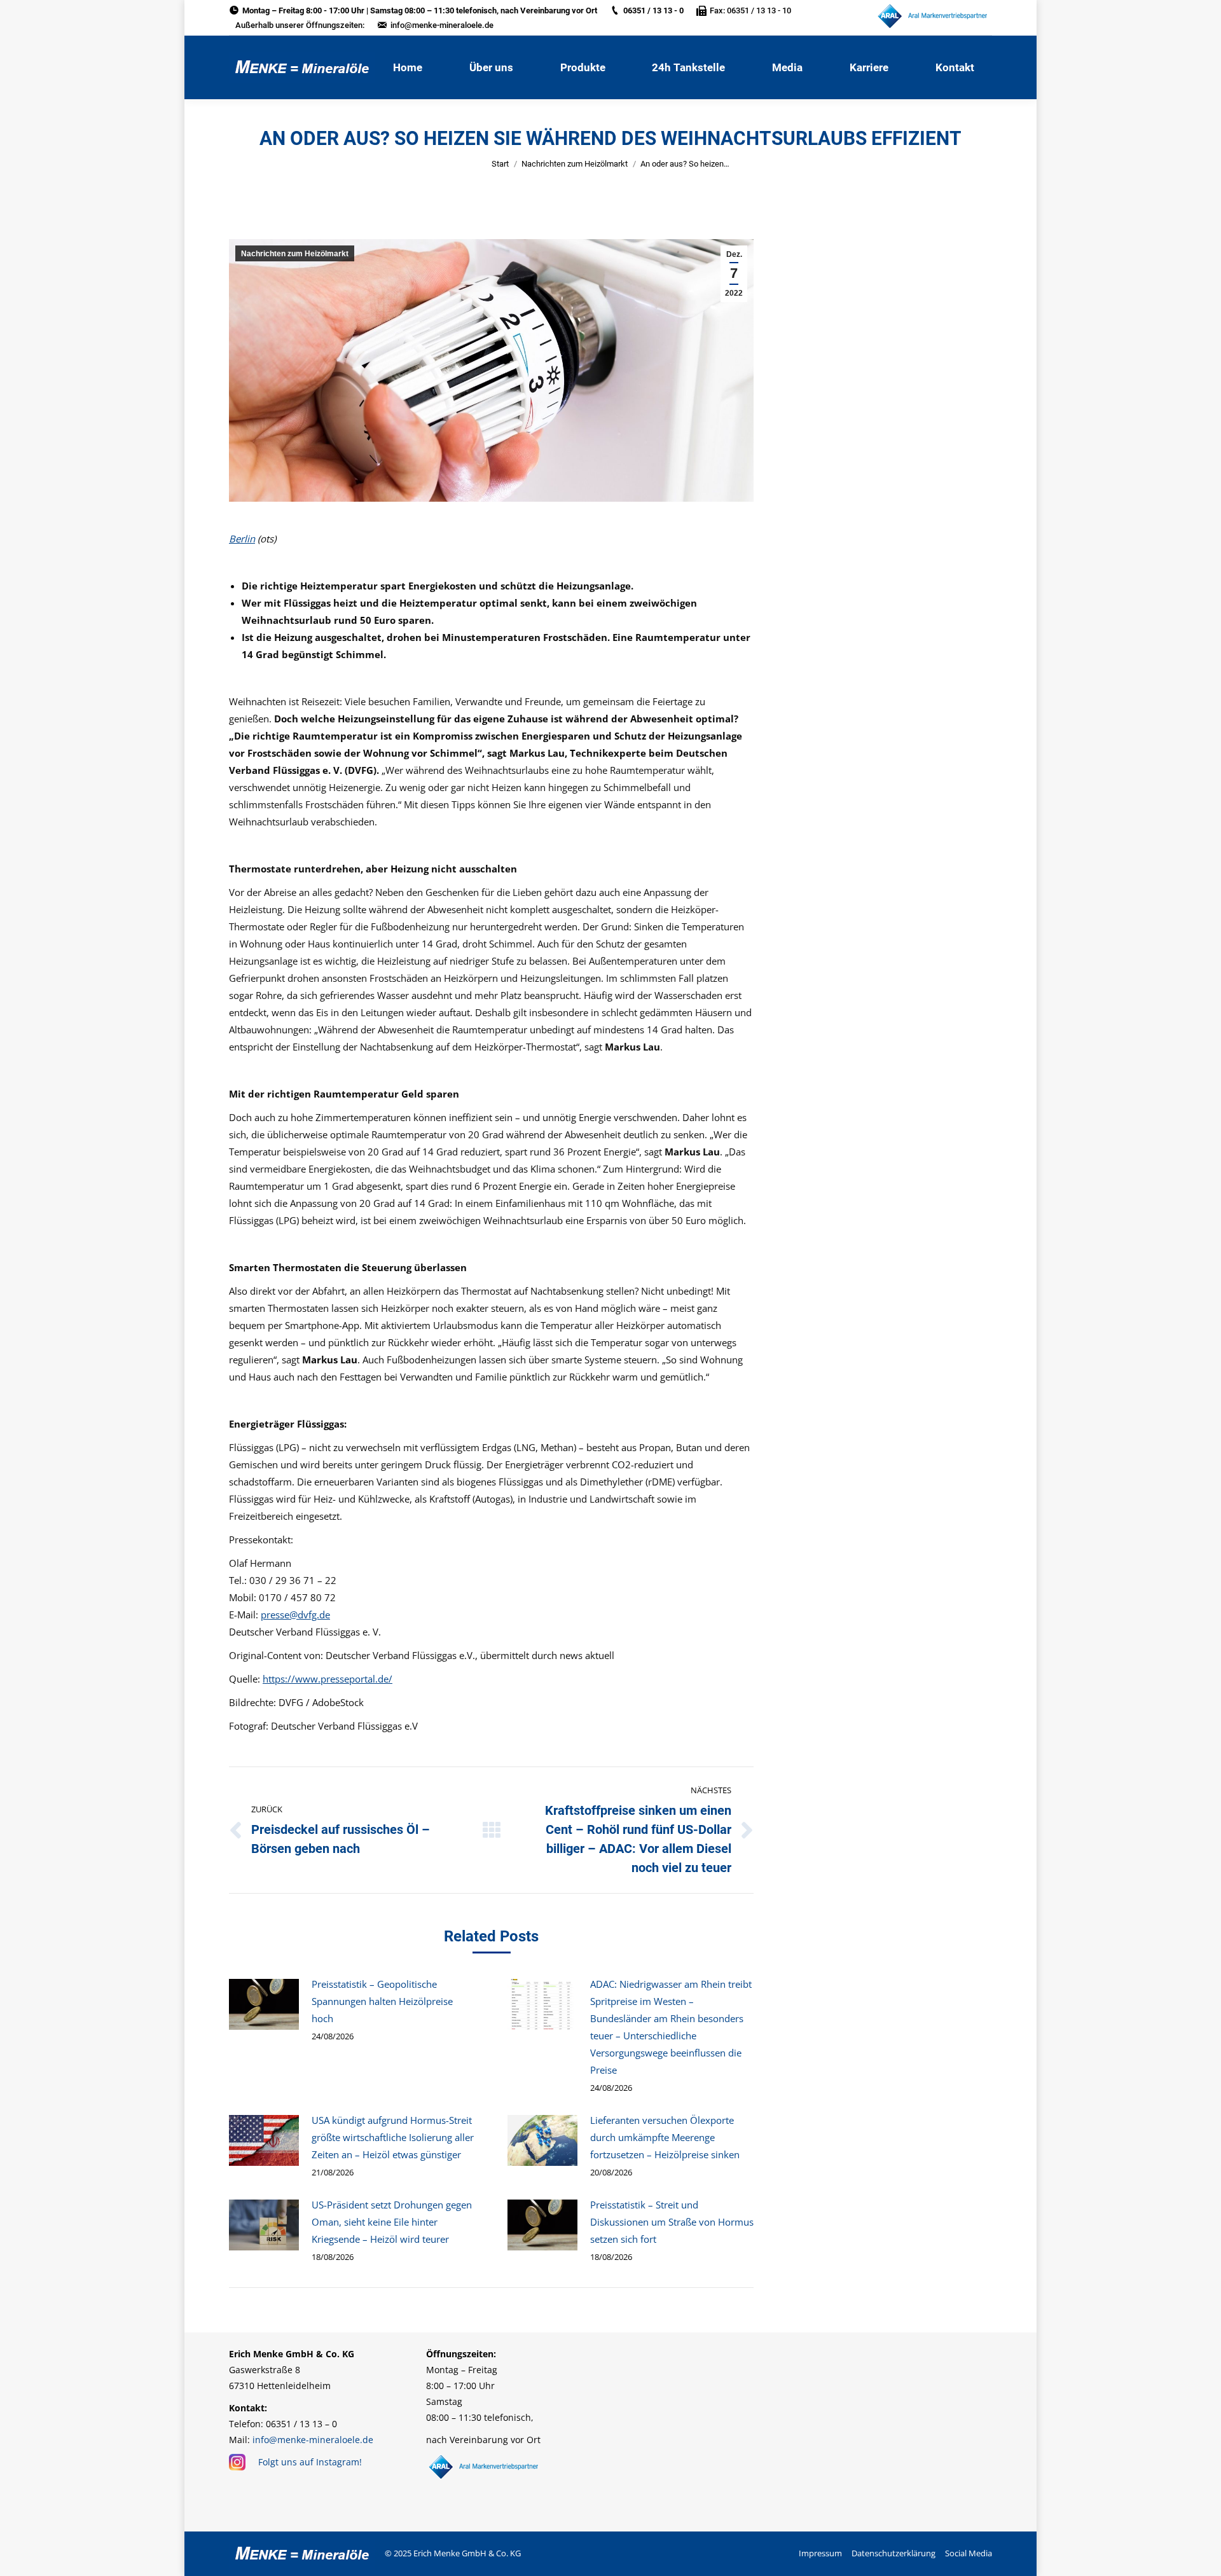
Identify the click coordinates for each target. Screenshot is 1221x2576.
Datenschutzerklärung (893, 2553)
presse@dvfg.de (295, 1615)
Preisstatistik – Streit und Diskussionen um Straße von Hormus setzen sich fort (672, 2222)
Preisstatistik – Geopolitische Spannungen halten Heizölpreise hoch (382, 2001)
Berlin (242, 539)
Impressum (820, 2553)
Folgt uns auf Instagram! (310, 2462)
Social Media (969, 2553)
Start (500, 164)
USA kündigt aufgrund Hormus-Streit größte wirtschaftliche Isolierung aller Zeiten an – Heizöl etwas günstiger (393, 2137)
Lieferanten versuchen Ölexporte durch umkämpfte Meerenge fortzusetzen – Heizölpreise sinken (665, 2137)
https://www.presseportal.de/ (328, 1679)
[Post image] (264, 2004)
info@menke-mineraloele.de (442, 25)
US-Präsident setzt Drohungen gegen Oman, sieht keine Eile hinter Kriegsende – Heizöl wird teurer (392, 2222)
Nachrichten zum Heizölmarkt (575, 164)
